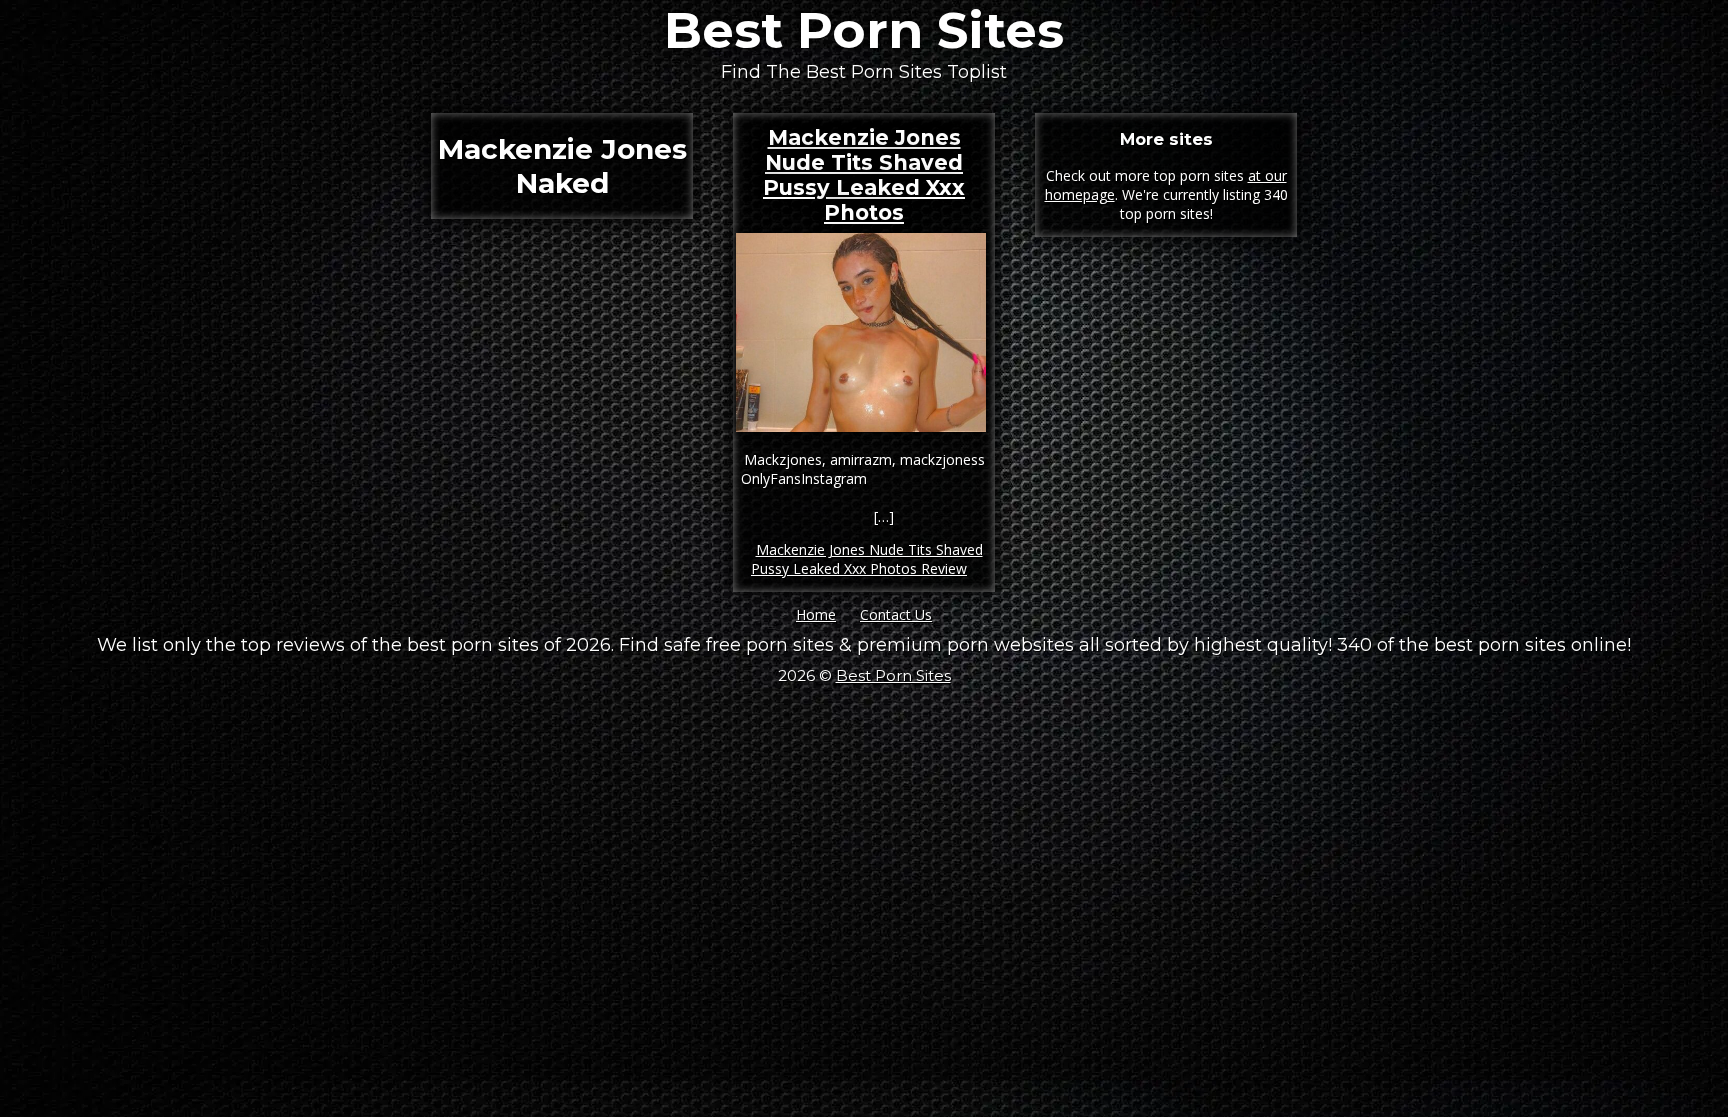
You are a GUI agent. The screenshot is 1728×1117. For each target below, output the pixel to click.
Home (816, 614)
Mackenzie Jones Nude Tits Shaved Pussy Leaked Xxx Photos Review (867, 559)
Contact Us (896, 614)
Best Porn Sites (864, 30)
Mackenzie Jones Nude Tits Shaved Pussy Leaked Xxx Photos (864, 175)
